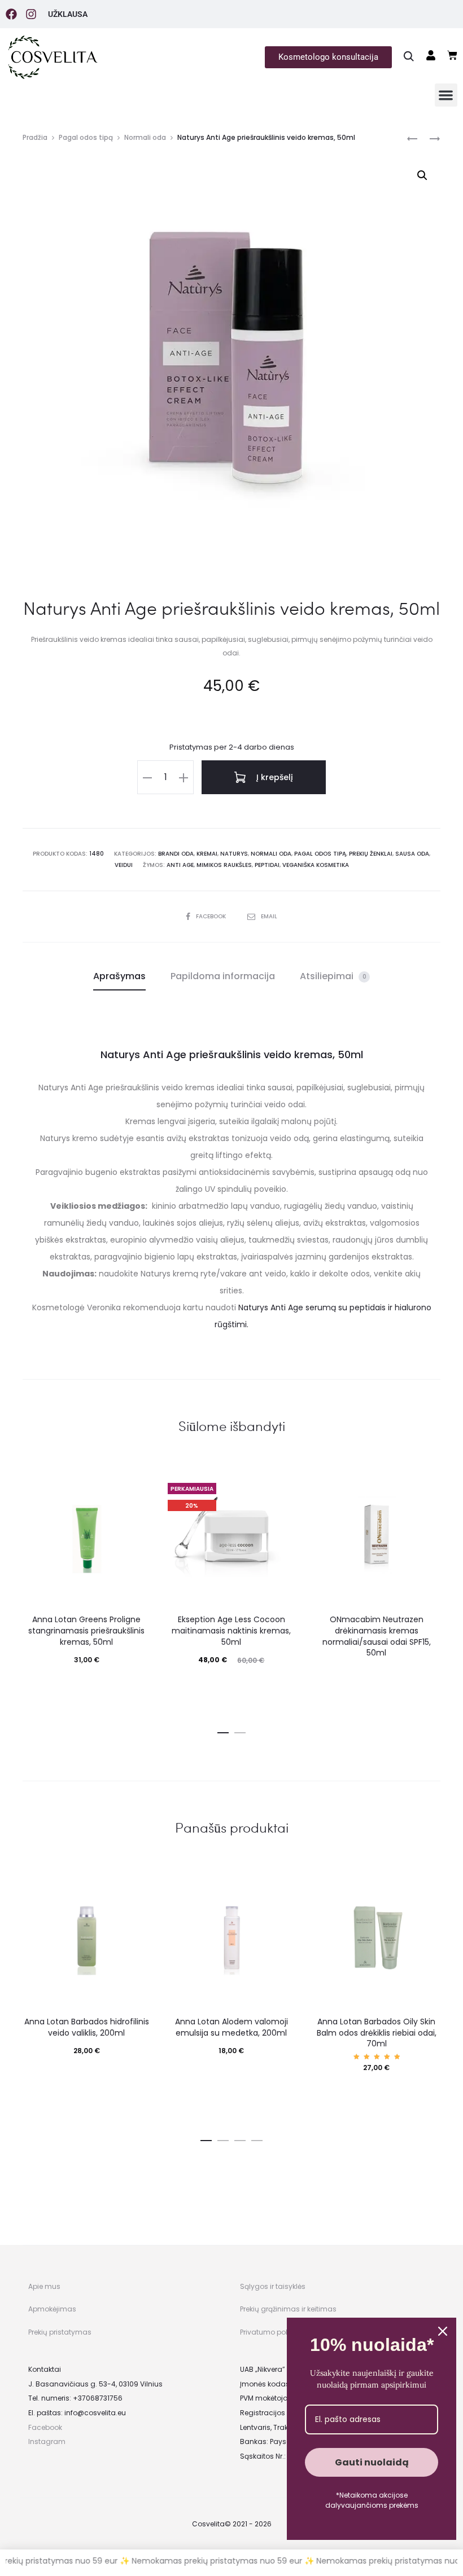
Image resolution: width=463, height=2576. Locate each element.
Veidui (124, 865)
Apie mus (44, 2286)
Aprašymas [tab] (119, 976)
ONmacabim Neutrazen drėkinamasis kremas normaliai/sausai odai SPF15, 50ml (377, 1636)
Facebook (212, 916)
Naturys (234, 854)
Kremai (207, 854)
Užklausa (68, 14)
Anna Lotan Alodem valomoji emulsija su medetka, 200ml (231, 2027)
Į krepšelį (274, 777)
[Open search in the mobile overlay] (409, 56)
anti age (180, 865)
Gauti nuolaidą (372, 2462)
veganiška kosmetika (316, 865)
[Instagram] (31, 14)
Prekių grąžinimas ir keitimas (288, 2309)
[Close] (443, 2331)
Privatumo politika (271, 2332)
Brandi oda (176, 854)
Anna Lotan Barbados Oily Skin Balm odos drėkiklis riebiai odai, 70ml (377, 2033)
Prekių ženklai (371, 854)
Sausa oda (412, 854)
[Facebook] (11, 14)
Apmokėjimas (52, 2309)
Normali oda (145, 137)
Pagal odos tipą (86, 137)
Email (269, 916)
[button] (446, 95)
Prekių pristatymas (60, 2332)
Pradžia (35, 137)
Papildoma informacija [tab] (223, 976)
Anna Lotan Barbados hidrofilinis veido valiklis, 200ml (87, 2027)
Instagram (47, 2441)
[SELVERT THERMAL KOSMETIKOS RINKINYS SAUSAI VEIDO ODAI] (429, 138)
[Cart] (452, 55)
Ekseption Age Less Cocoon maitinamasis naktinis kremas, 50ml (231, 1630)
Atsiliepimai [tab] (333, 976)
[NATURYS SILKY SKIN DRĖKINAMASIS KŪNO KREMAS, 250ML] (412, 138)
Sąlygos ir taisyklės (273, 2286)
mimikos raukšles (224, 865)
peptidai (267, 865)
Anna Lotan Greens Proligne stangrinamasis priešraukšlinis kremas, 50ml (86, 1630)
